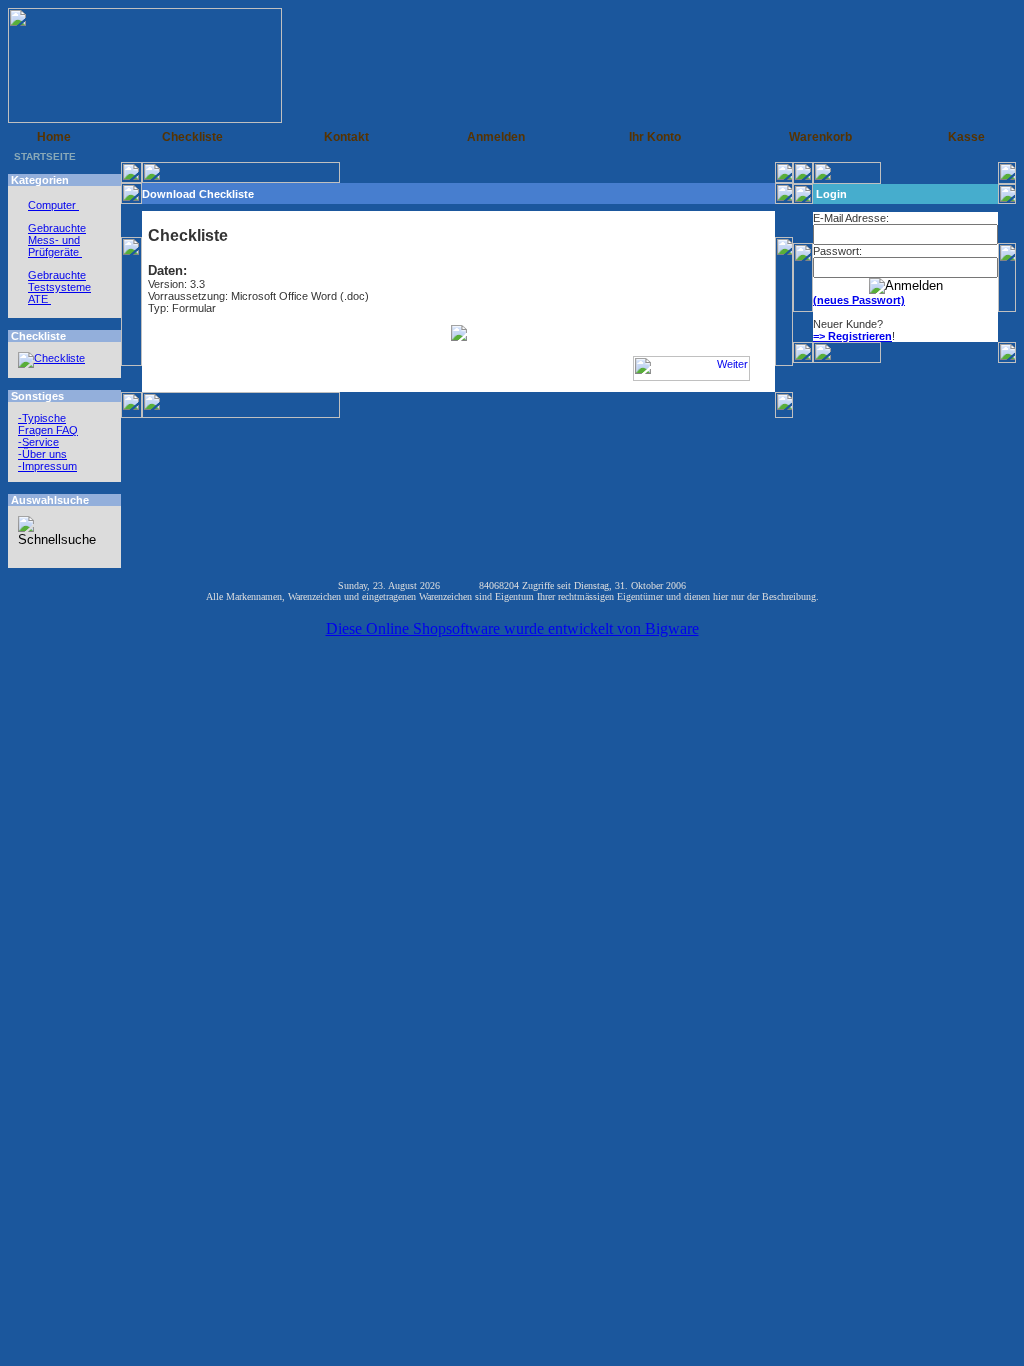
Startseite (45, 156)
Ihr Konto (655, 137)
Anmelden (496, 137)
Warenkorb (820, 137)
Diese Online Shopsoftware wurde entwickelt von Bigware (512, 628)
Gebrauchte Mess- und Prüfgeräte (57, 240)
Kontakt (346, 137)
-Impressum (47, 466)
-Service (38, 442)
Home (54, 137)
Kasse (966, 137)
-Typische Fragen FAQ (48, 424)
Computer (53, 205)
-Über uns (42, 454)
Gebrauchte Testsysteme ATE (59, 287)
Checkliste (192, 137)
